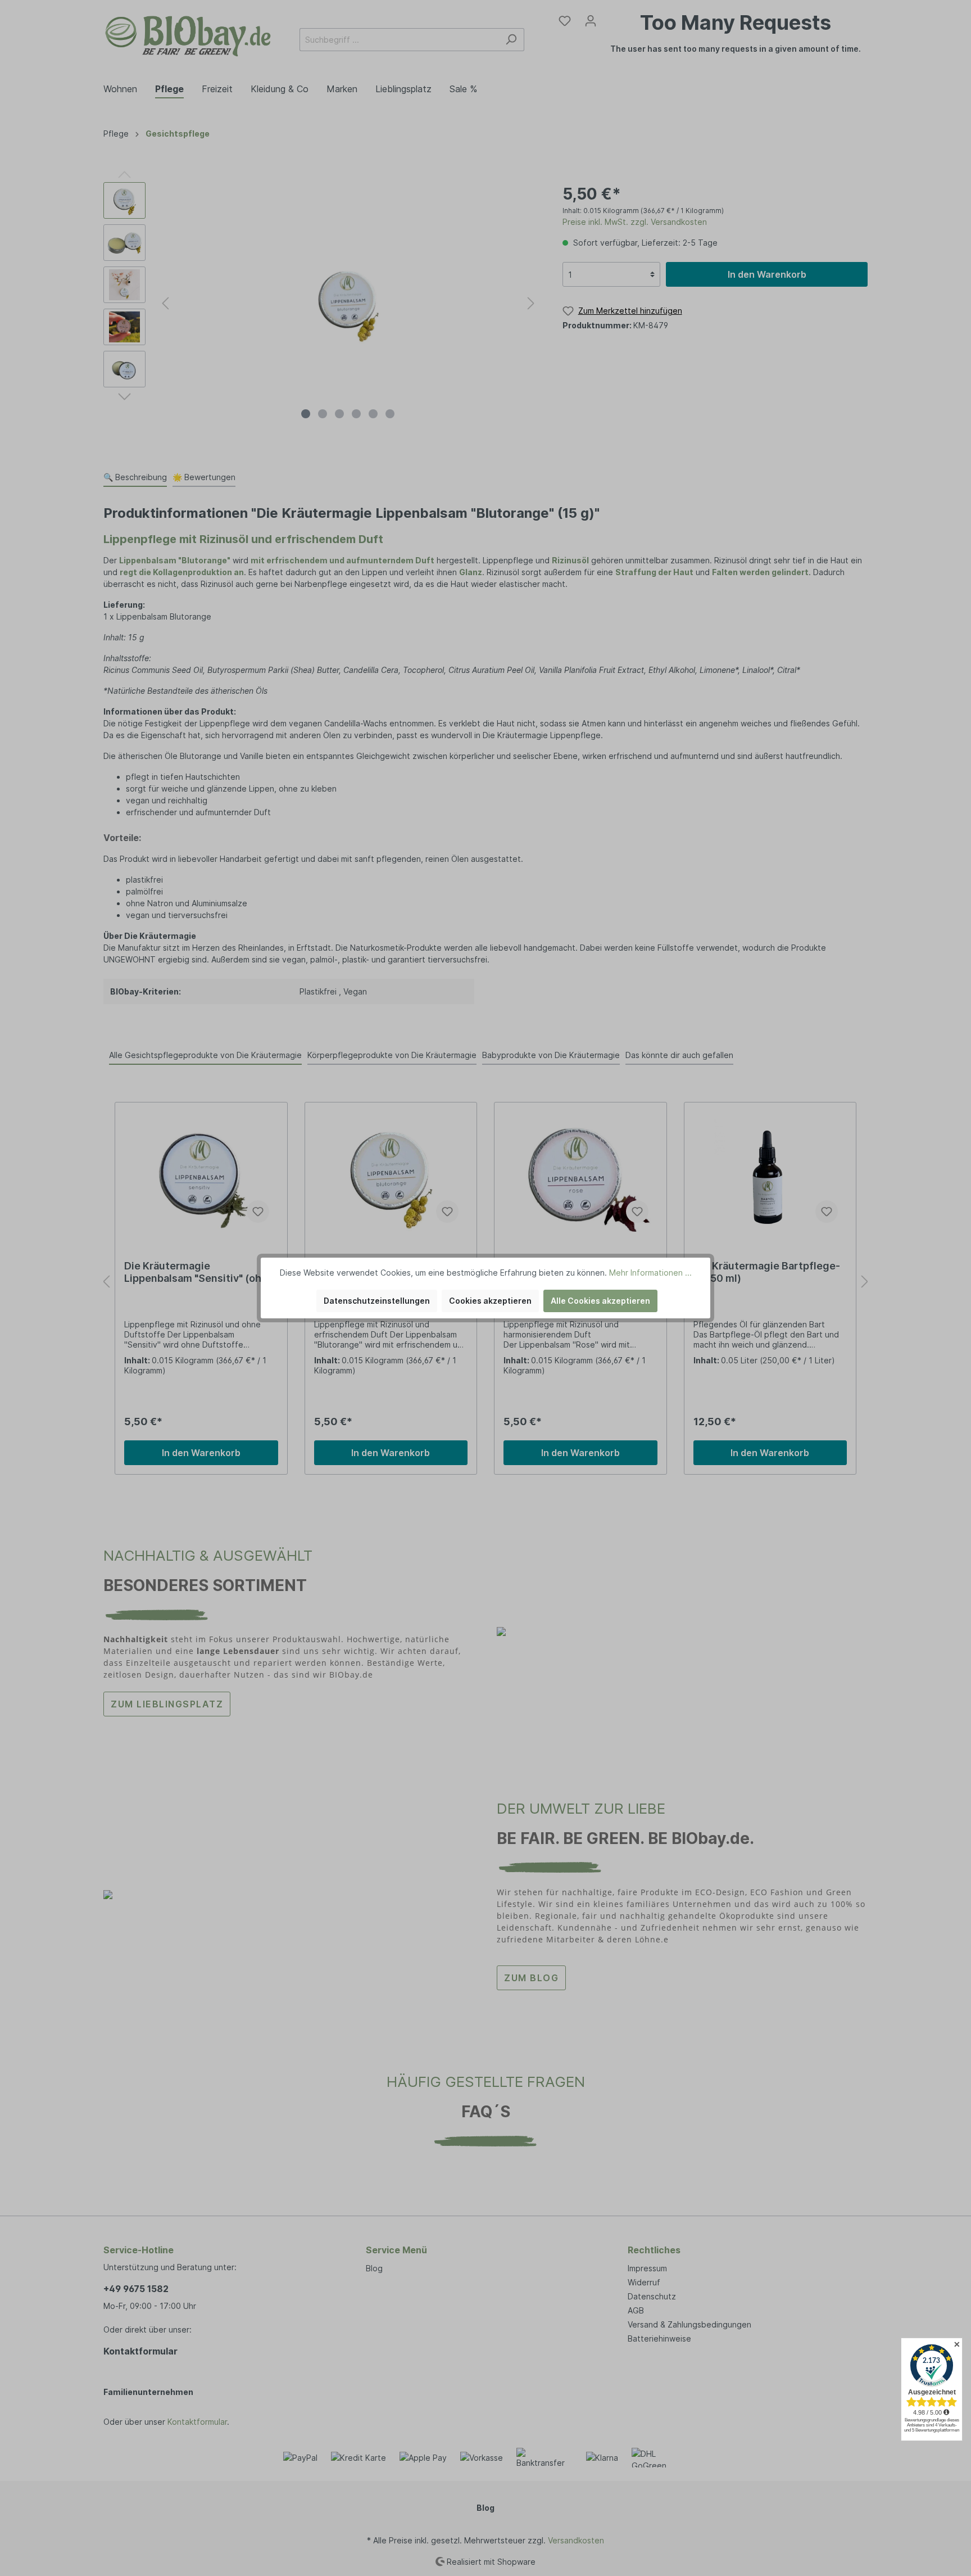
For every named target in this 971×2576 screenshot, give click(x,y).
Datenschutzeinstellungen (377, 1301)
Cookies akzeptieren (490, 1301)
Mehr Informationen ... (650, 1273)
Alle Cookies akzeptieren (600, 1301)
